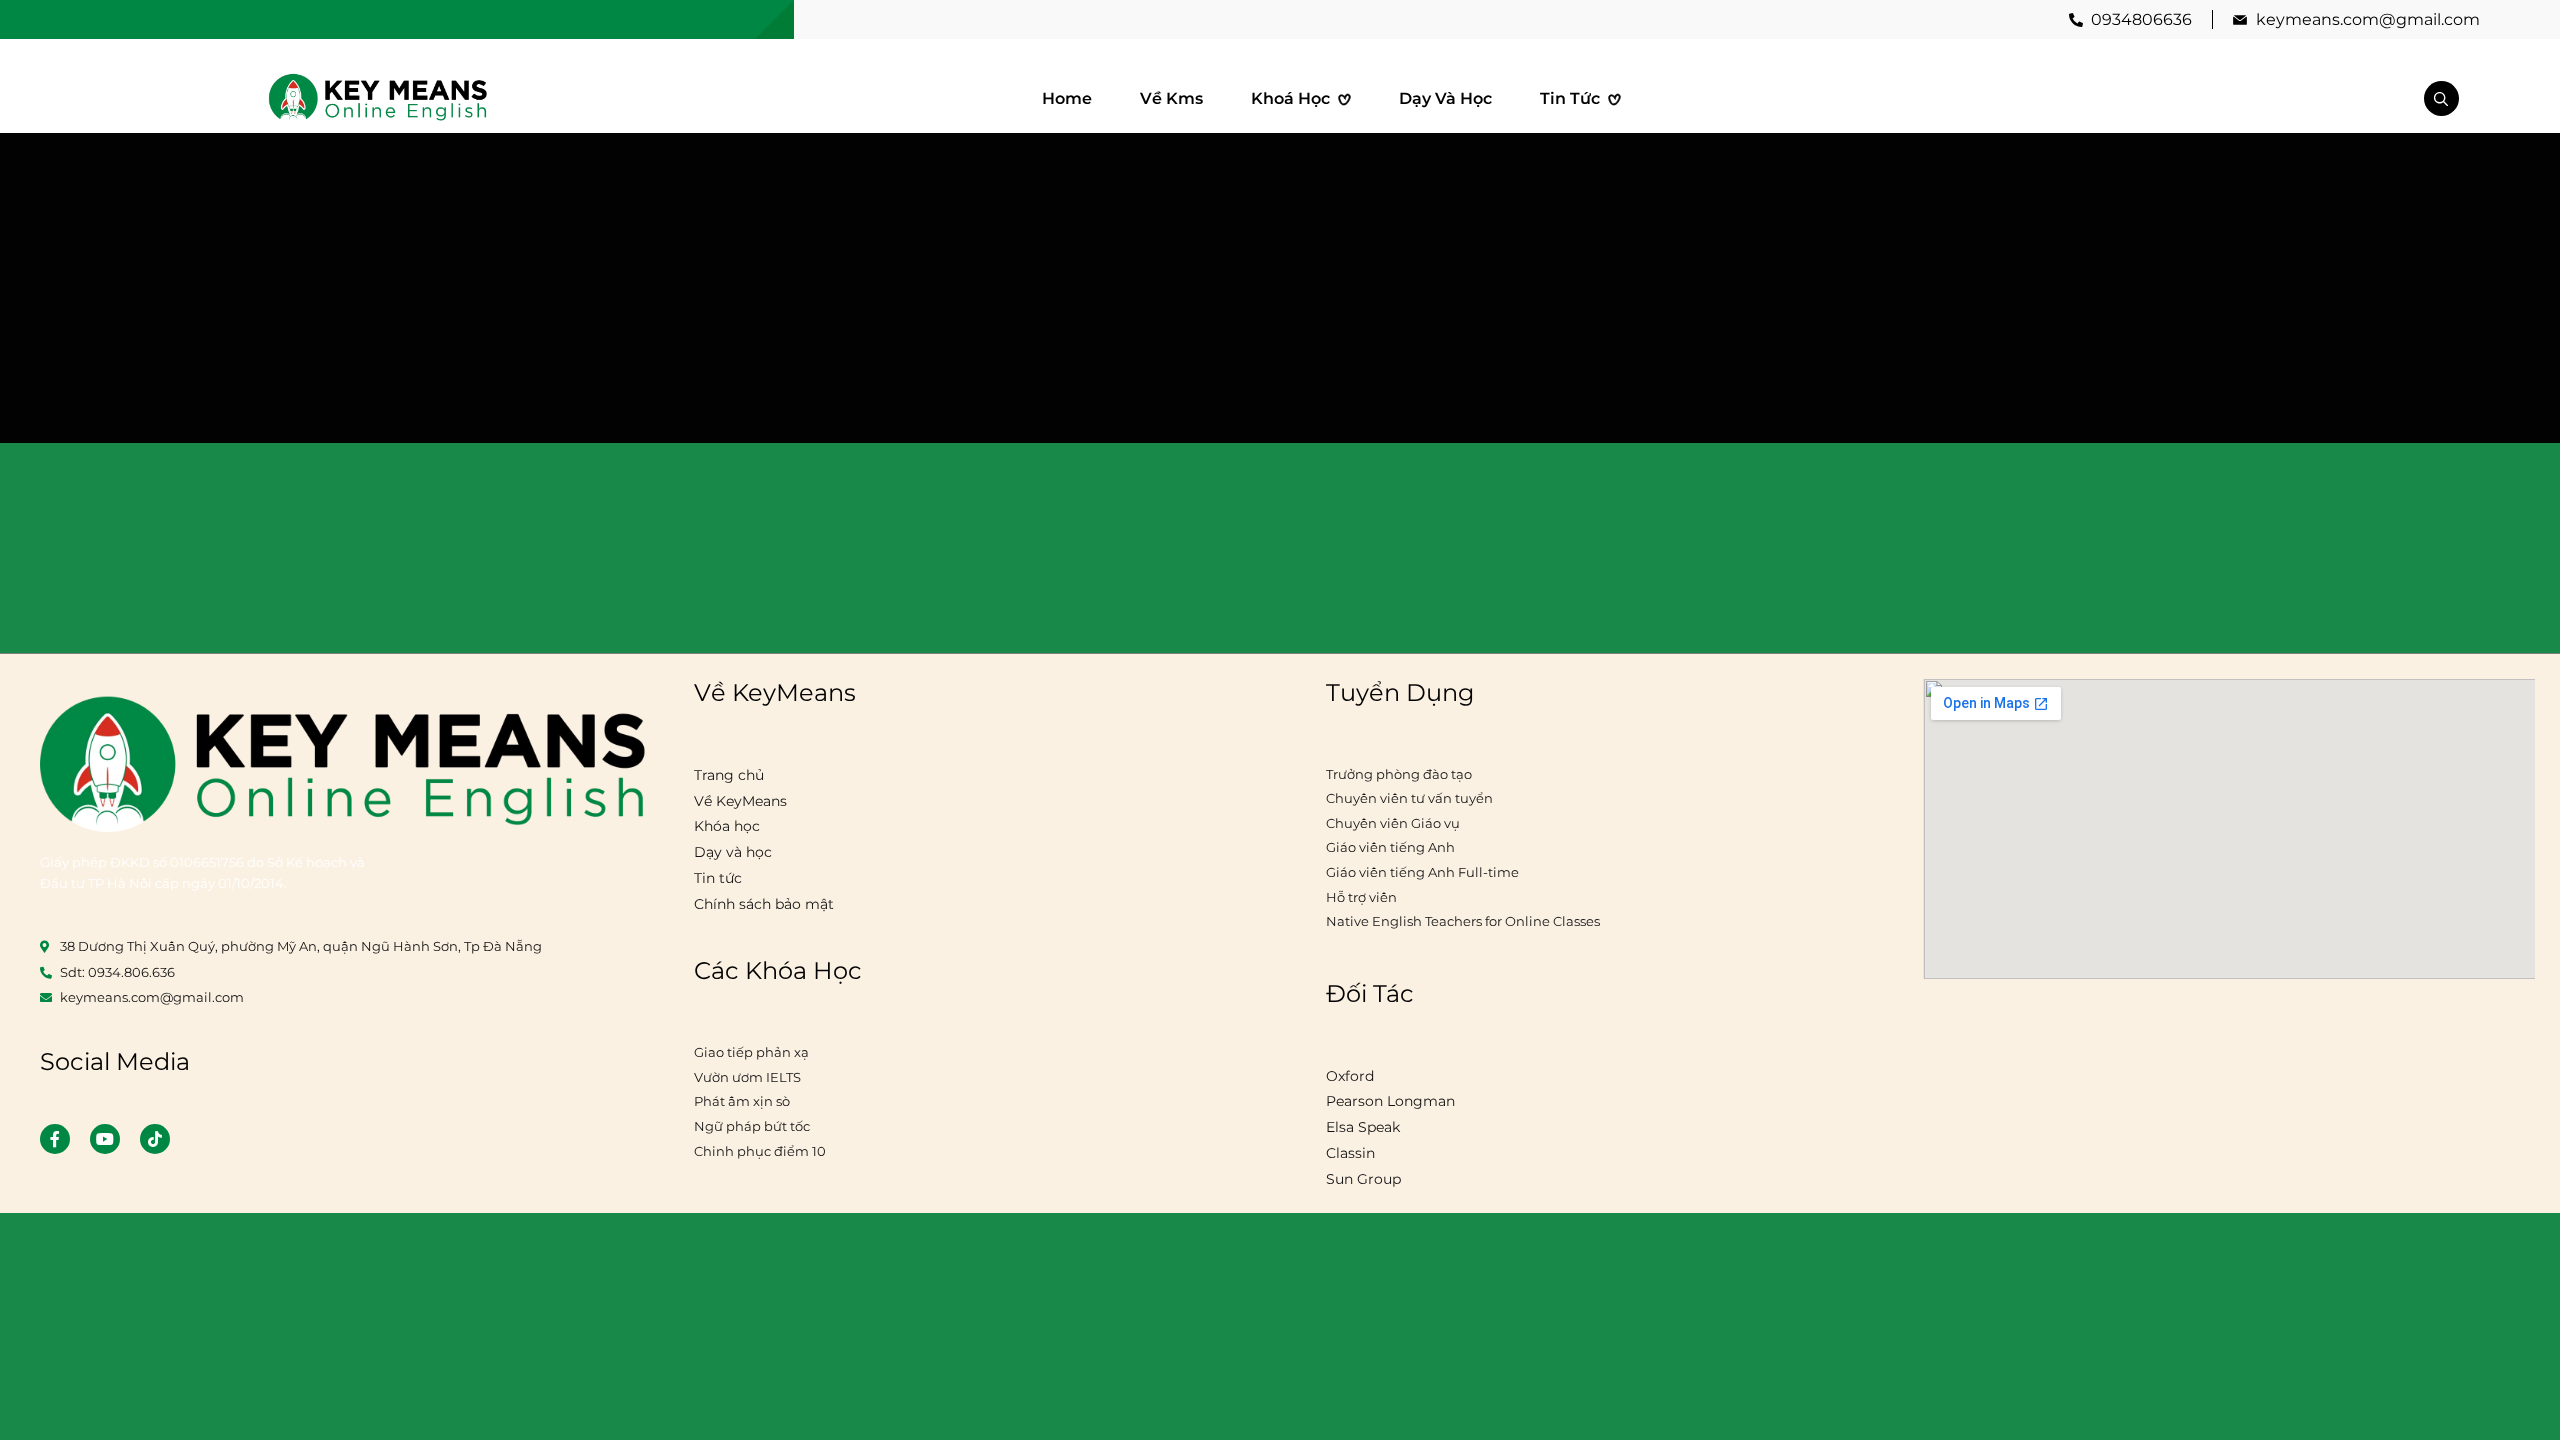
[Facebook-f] (55, 1139)
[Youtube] (105, 1139)
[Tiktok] (155, 1139)
